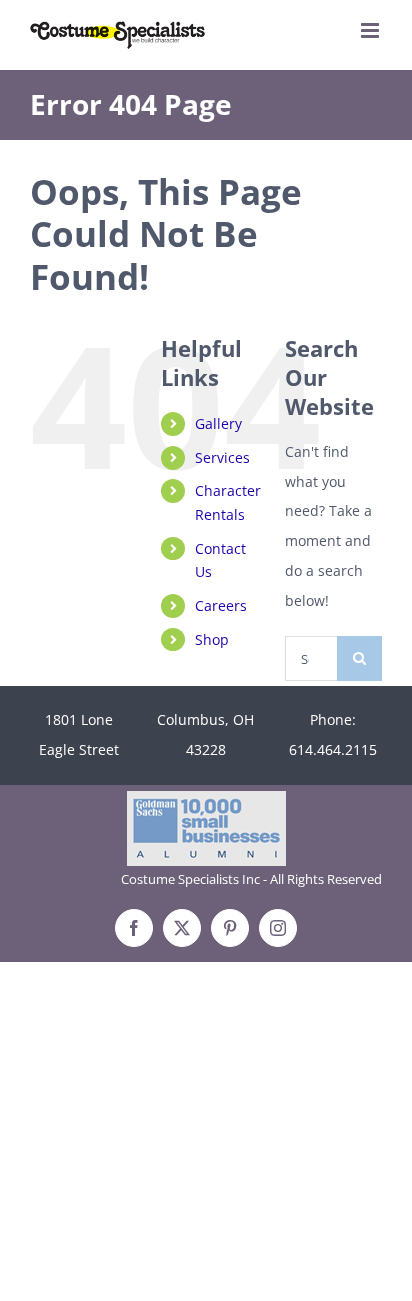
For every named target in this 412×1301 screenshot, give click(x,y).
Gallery (218, 423)
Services (222, 457)
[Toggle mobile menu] (371, 30)
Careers (221, 605)
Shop (212, 639)
